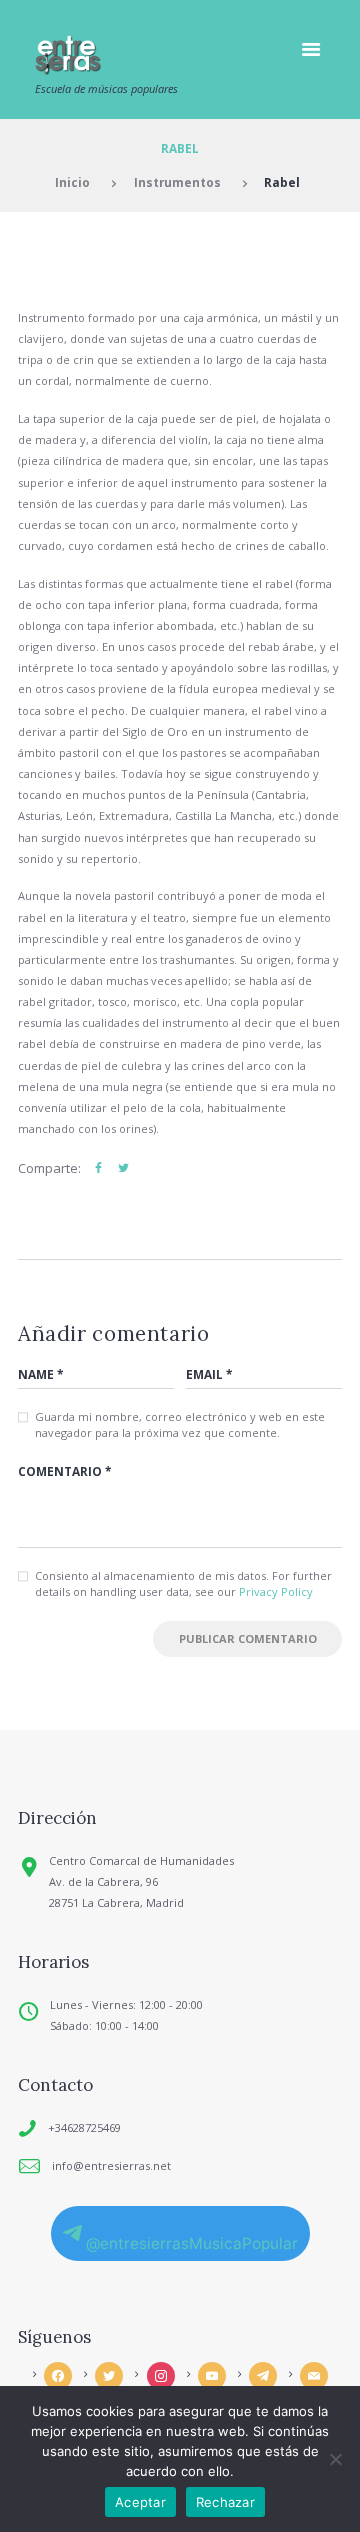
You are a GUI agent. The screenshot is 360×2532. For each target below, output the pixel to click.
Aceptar (140, 2502)
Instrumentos (177, 182)
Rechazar (225, 2502)
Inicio (72, 182)
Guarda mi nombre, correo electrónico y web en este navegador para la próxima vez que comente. (180, 1425)
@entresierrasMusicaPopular (192, 2243)
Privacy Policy (276, 1591)
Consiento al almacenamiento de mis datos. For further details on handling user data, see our (183, 1584)
